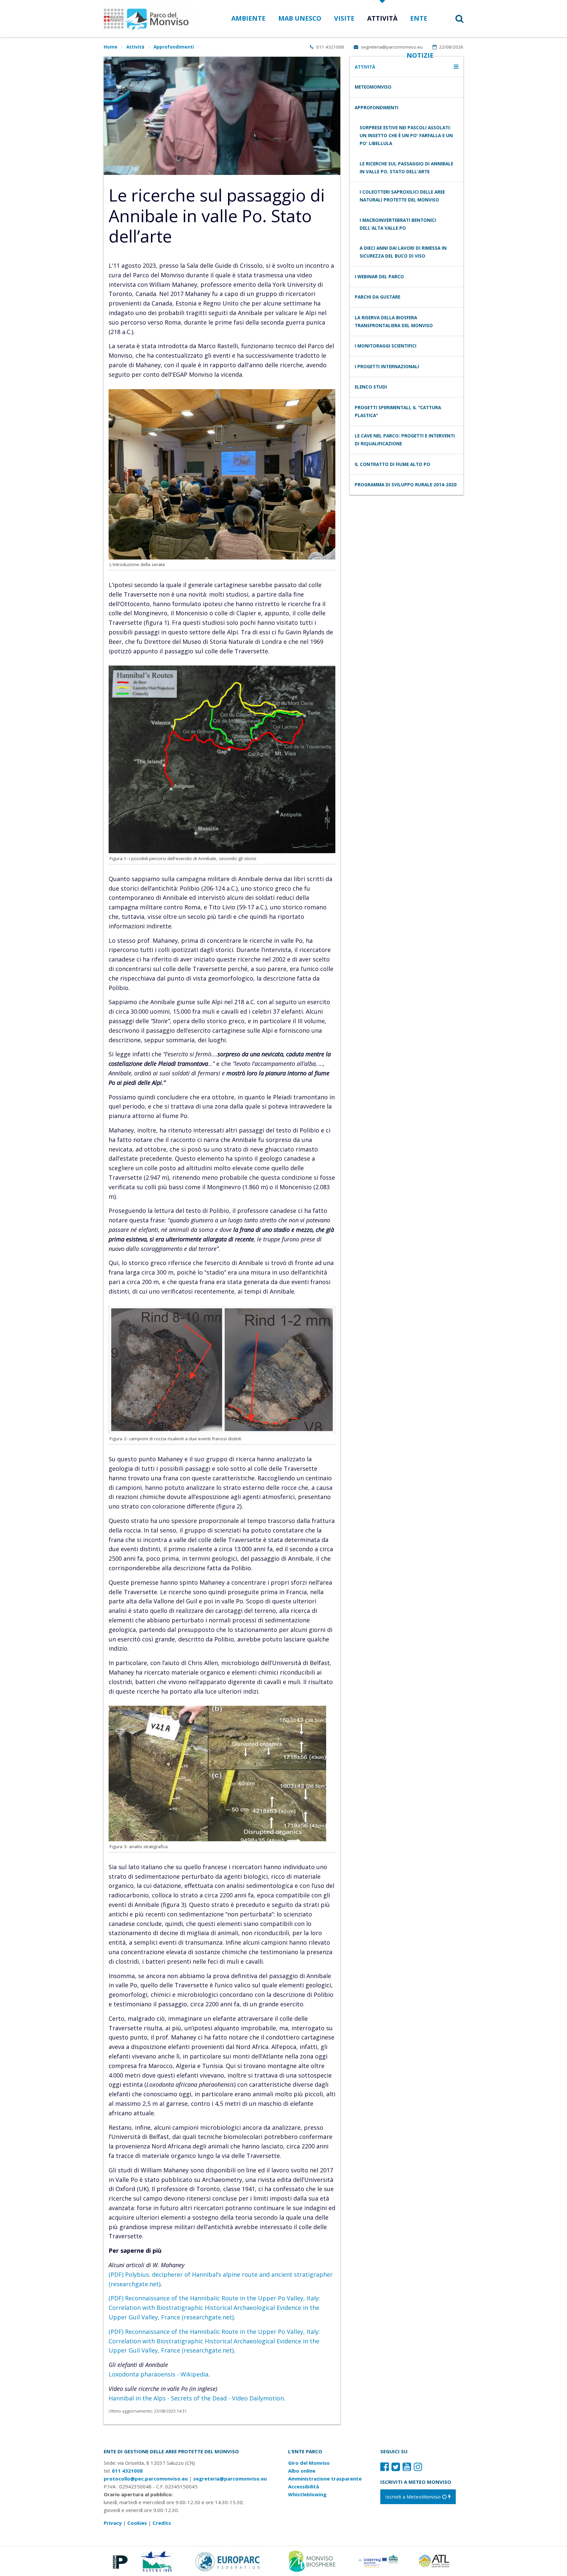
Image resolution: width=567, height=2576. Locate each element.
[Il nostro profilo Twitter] (396, 2467)
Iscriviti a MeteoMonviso (414, 2497)
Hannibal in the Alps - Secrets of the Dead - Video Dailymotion (196, 2398)
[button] (451, 19)
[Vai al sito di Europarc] (228, 2561)
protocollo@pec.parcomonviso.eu (146, 2479)
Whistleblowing (307, 2494)
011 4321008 (329, 47)
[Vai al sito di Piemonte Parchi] (119, 2561)
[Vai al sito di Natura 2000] (156, 2561)
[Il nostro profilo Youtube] (407, 2467)
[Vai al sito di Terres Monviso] (379, 2561)
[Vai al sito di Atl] (436, 2561)
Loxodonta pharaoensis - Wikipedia (158, 2374)
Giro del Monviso (309, 2463)
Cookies (137, 2523)
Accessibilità (304, 2486)
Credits (162, 2523)
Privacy (113, 2523)
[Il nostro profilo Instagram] (418, 2467)
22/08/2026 (451, 47)
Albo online (302, 2471)
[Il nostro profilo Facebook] (385, 2467)
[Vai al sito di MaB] (313, 2561)
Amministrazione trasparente (325, 2479)
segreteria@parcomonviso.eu (391, 47)
